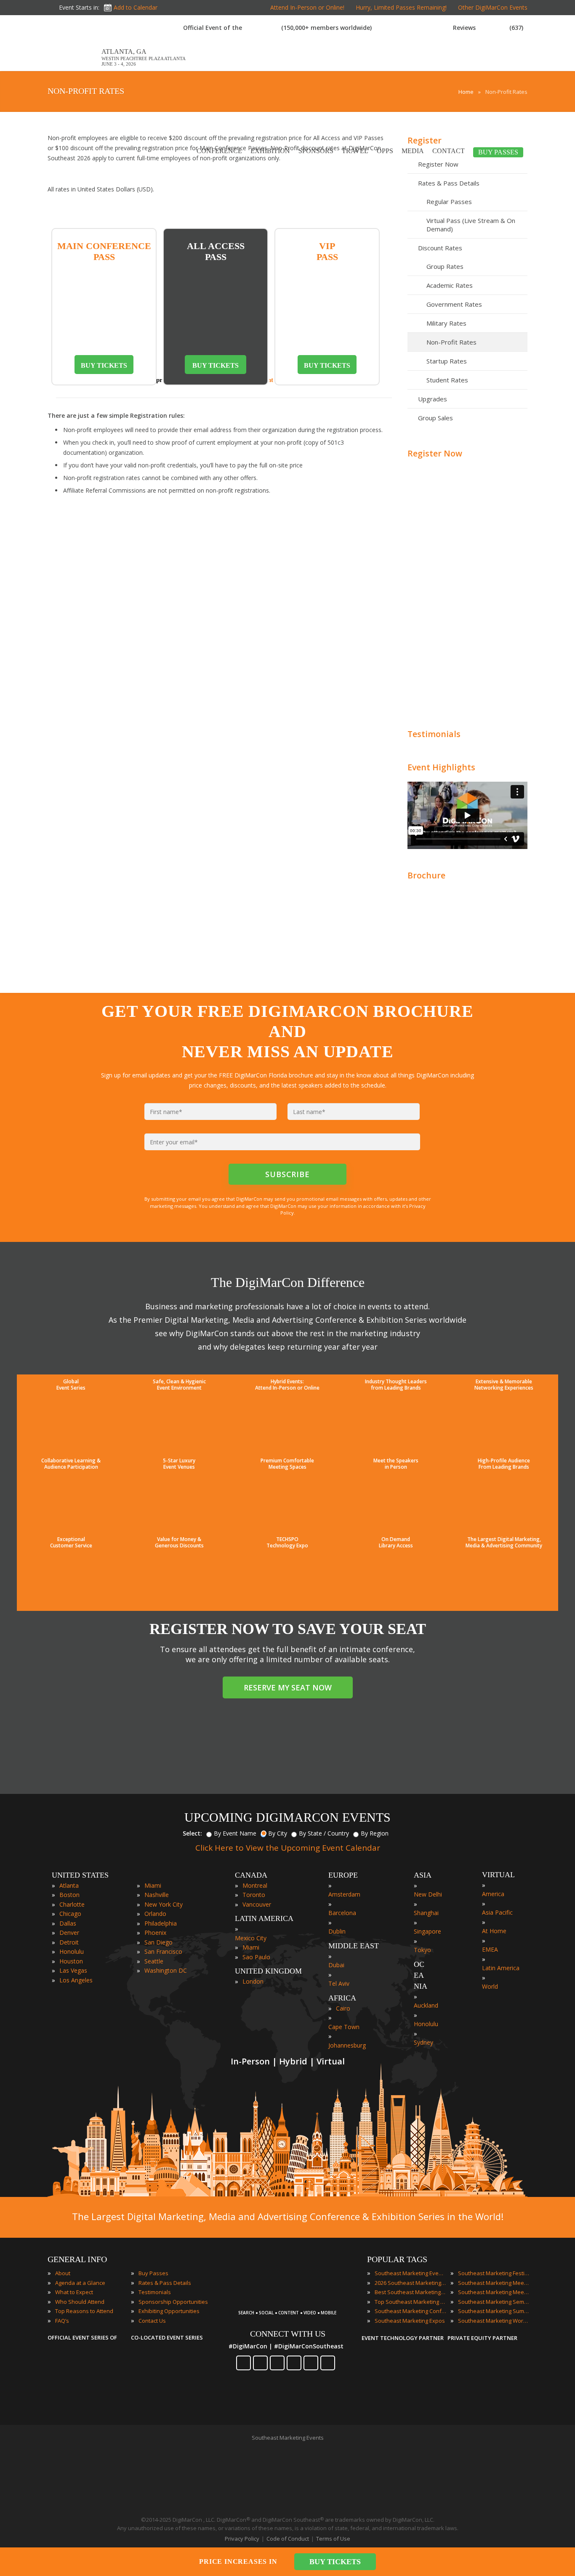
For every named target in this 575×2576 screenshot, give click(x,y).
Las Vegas (73, 1970)
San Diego (158, 1942)
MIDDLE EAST (354, 1946)
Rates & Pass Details (449, 183)
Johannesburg (347, 2045)
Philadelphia (161, 1923)
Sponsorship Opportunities (173, 2302)
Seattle (154, 1961)
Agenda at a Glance (80, 2283)
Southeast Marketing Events (410, 2273)
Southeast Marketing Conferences (410, 2311)
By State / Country (324, 1833)
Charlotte (72, 1904)
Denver (69, 1933)
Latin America (501, 1968)
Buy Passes (153, 2273)
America (493, 1894)
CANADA (251, 1875)
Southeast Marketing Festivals (494, 2273)
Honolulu (72, 1951)
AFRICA (342, 1998)
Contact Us (152, 2321)
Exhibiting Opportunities (169, 2311)
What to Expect (74, 2292)
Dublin (337, 1931)
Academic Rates (450, 285)
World (490, 1986)
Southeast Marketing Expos (410, 2321)
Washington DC (166, 1970)
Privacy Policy (242, 2539)
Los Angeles (76, 1980)
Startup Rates (447, 361)
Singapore (427, 1931)
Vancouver (257, 1904)
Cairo (343, 2008)
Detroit (69, 1942)
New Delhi (428, 1894)
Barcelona (342, 1913)
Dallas (68, 1923)
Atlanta (69, 1885)
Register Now (435, 453)
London (253, 1981)
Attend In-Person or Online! (307, 7)
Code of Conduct (288, 2539)
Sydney (423, 2042)
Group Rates (445, 266)
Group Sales (435, 418)
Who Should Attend (80, 2302)
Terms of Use (333, 2539)
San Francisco (163, 1951)
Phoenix (155, 1933)
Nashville (157, 1895)
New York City (164, 1904)
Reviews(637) (488, 28)
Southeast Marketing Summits (494, 2311)
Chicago (70, 1914)
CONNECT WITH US (288, 2334)
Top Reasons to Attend (84, 2311)
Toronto (254, 1895)
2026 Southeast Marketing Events (410, 2283)
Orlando (155, 1914)
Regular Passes (449, 202)
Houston (71, 1961)
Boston (69, 1895)
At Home (494, 1931)
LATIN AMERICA (264, 1918)
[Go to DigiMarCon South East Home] (75, 67)
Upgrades (433, 399)
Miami (153, 1885)
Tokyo (422, 1950)
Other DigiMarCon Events (493, 7)
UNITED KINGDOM (268, 1971)
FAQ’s (62, 2321)
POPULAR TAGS (397, 2259)
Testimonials (434, 734)
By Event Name (235, 1833)
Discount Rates (440, 248)
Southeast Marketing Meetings (494, 2283)
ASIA (423, 1875)
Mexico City (251, 1938)
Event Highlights (441, 767)
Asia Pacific (497, 1912)
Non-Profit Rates (451, 342)
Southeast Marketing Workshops (494, 2321)
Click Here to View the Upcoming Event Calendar (288, 1848)
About (63, 2273)
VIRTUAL (498, 1875)
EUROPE (343, 1875)
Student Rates (447, 380)
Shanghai (426, 1913)
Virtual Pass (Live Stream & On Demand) (471, 225)
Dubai (336, 1965)
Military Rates (446, 323)
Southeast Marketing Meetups (494, 2292)
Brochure (426, 875)
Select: (192, 1833)
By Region (375, 1833)
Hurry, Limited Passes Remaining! (401, 7)
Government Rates (454, 304)
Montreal (255, 1885)
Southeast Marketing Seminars (494, 2302)
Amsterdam (344, 1894)
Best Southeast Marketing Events (410, 2292)
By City (278, 1833)
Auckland (426, 2005)
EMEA (490, 1949)
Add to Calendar (136, 7)
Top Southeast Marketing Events (410, 2302)
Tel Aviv (339, 1983)
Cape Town (344, 2027)
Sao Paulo (256, 1957)
